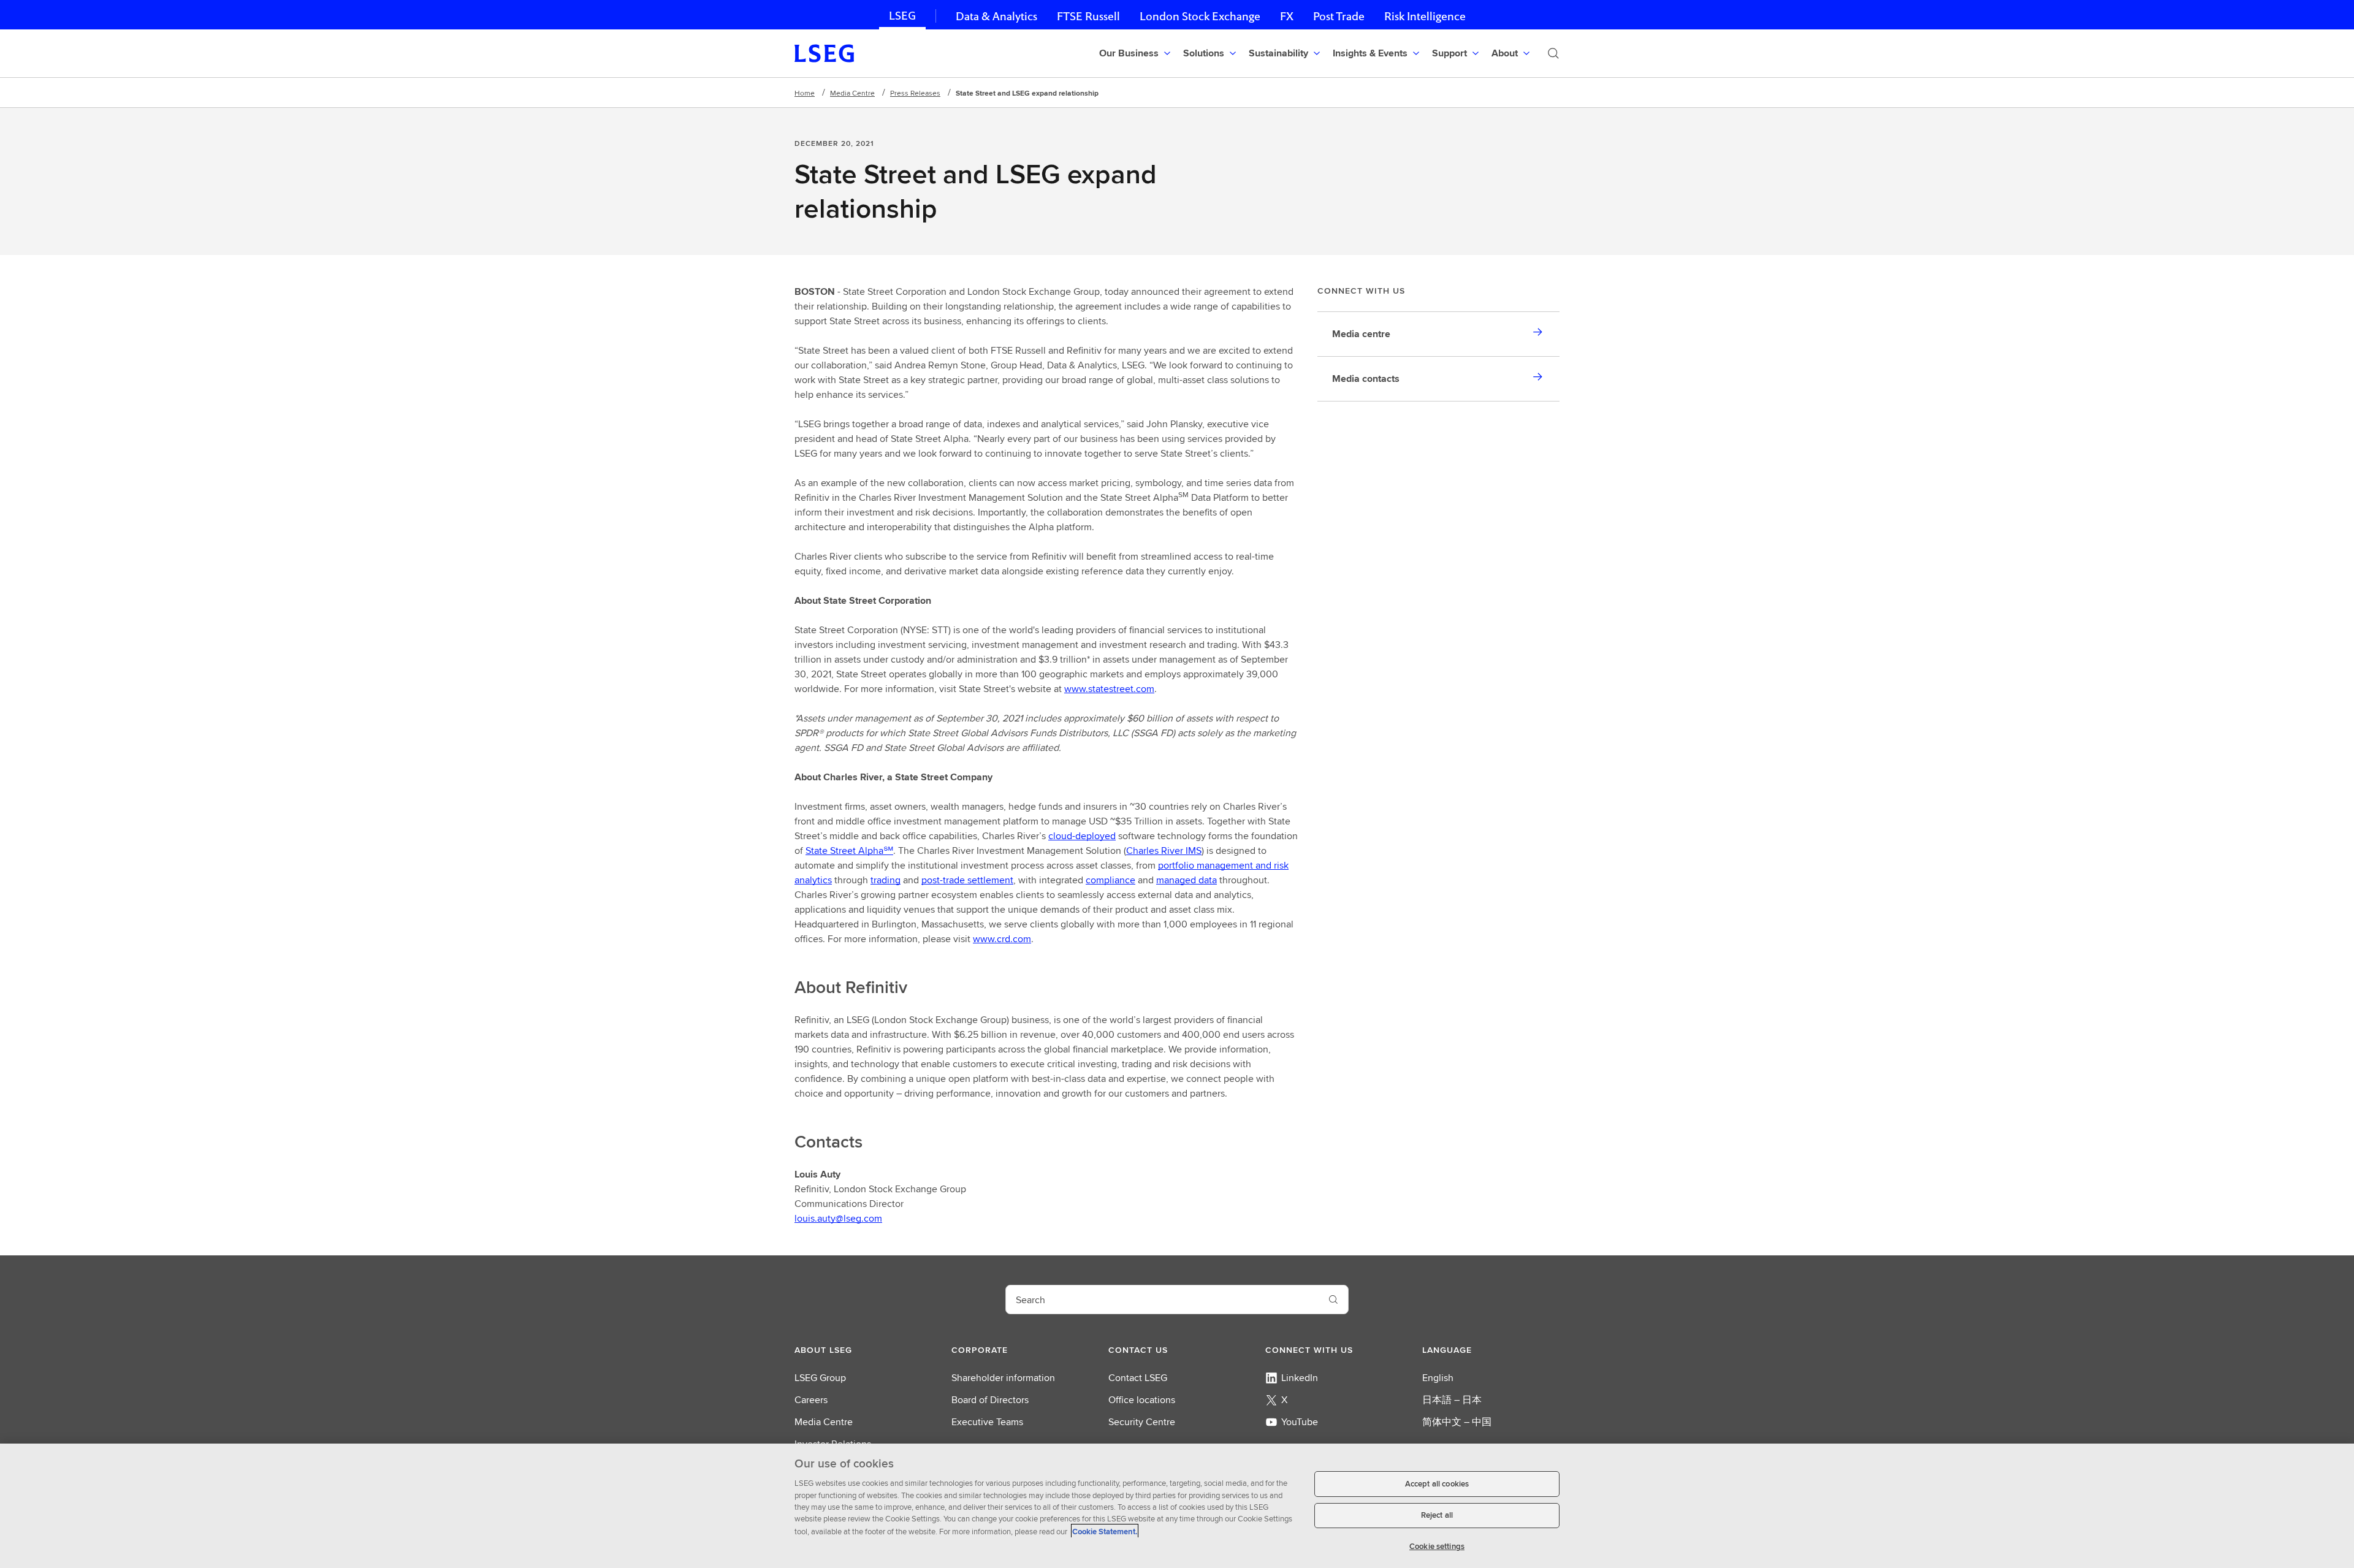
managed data (1187, 880)
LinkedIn (1300, 1378)
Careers (811, 1400)
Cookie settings (1437, 1546)
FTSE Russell (1088, 16)
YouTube (1300, 1422)
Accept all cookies (1437, 1484)
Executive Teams (987, 1422)
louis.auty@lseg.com (838, 1218)
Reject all (1437, 1516)
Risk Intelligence (1425, 16)
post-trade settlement (967, 880)
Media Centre (852, 93)
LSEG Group (820, 1378)
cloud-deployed (1082, 836)
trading (886, 880)
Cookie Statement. (1105, 1531)
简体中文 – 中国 (1457, 1422)
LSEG (902, 16)
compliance (1110, 880)
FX (1287, 16)
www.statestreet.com (1109, 689)
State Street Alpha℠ (849, 851)
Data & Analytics (996, 16)
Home (805, 93)
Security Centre (1142, 1422)
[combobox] (1162, 1300)
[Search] (1553, 53)
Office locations (1142, 1400)
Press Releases (915, 93)
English (1438, 1378)
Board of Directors (990, 1400)
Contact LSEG (1138, 1378)
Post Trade (1339, 16)
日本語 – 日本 (1452, 1400)
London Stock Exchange (1200, 16)
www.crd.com (1002, 939)
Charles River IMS (1164, 851)
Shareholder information (1003, 1378)
